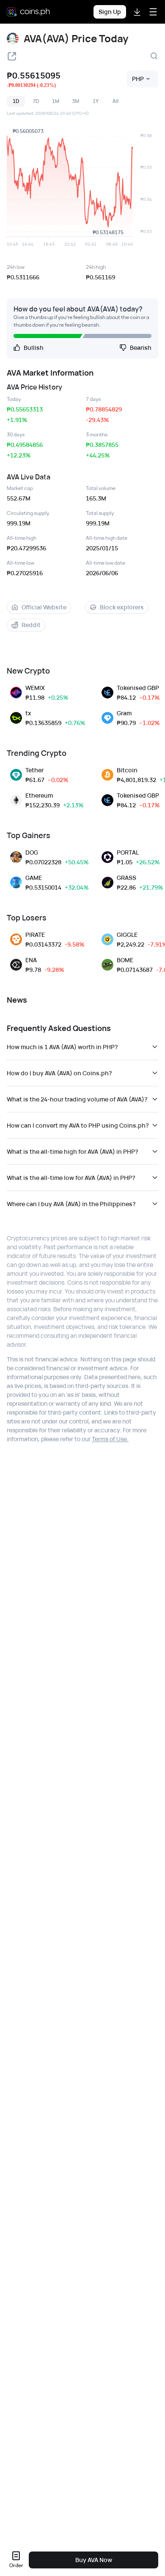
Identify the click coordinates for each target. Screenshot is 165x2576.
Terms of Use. (110, 1439)
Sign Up (110, 12)
